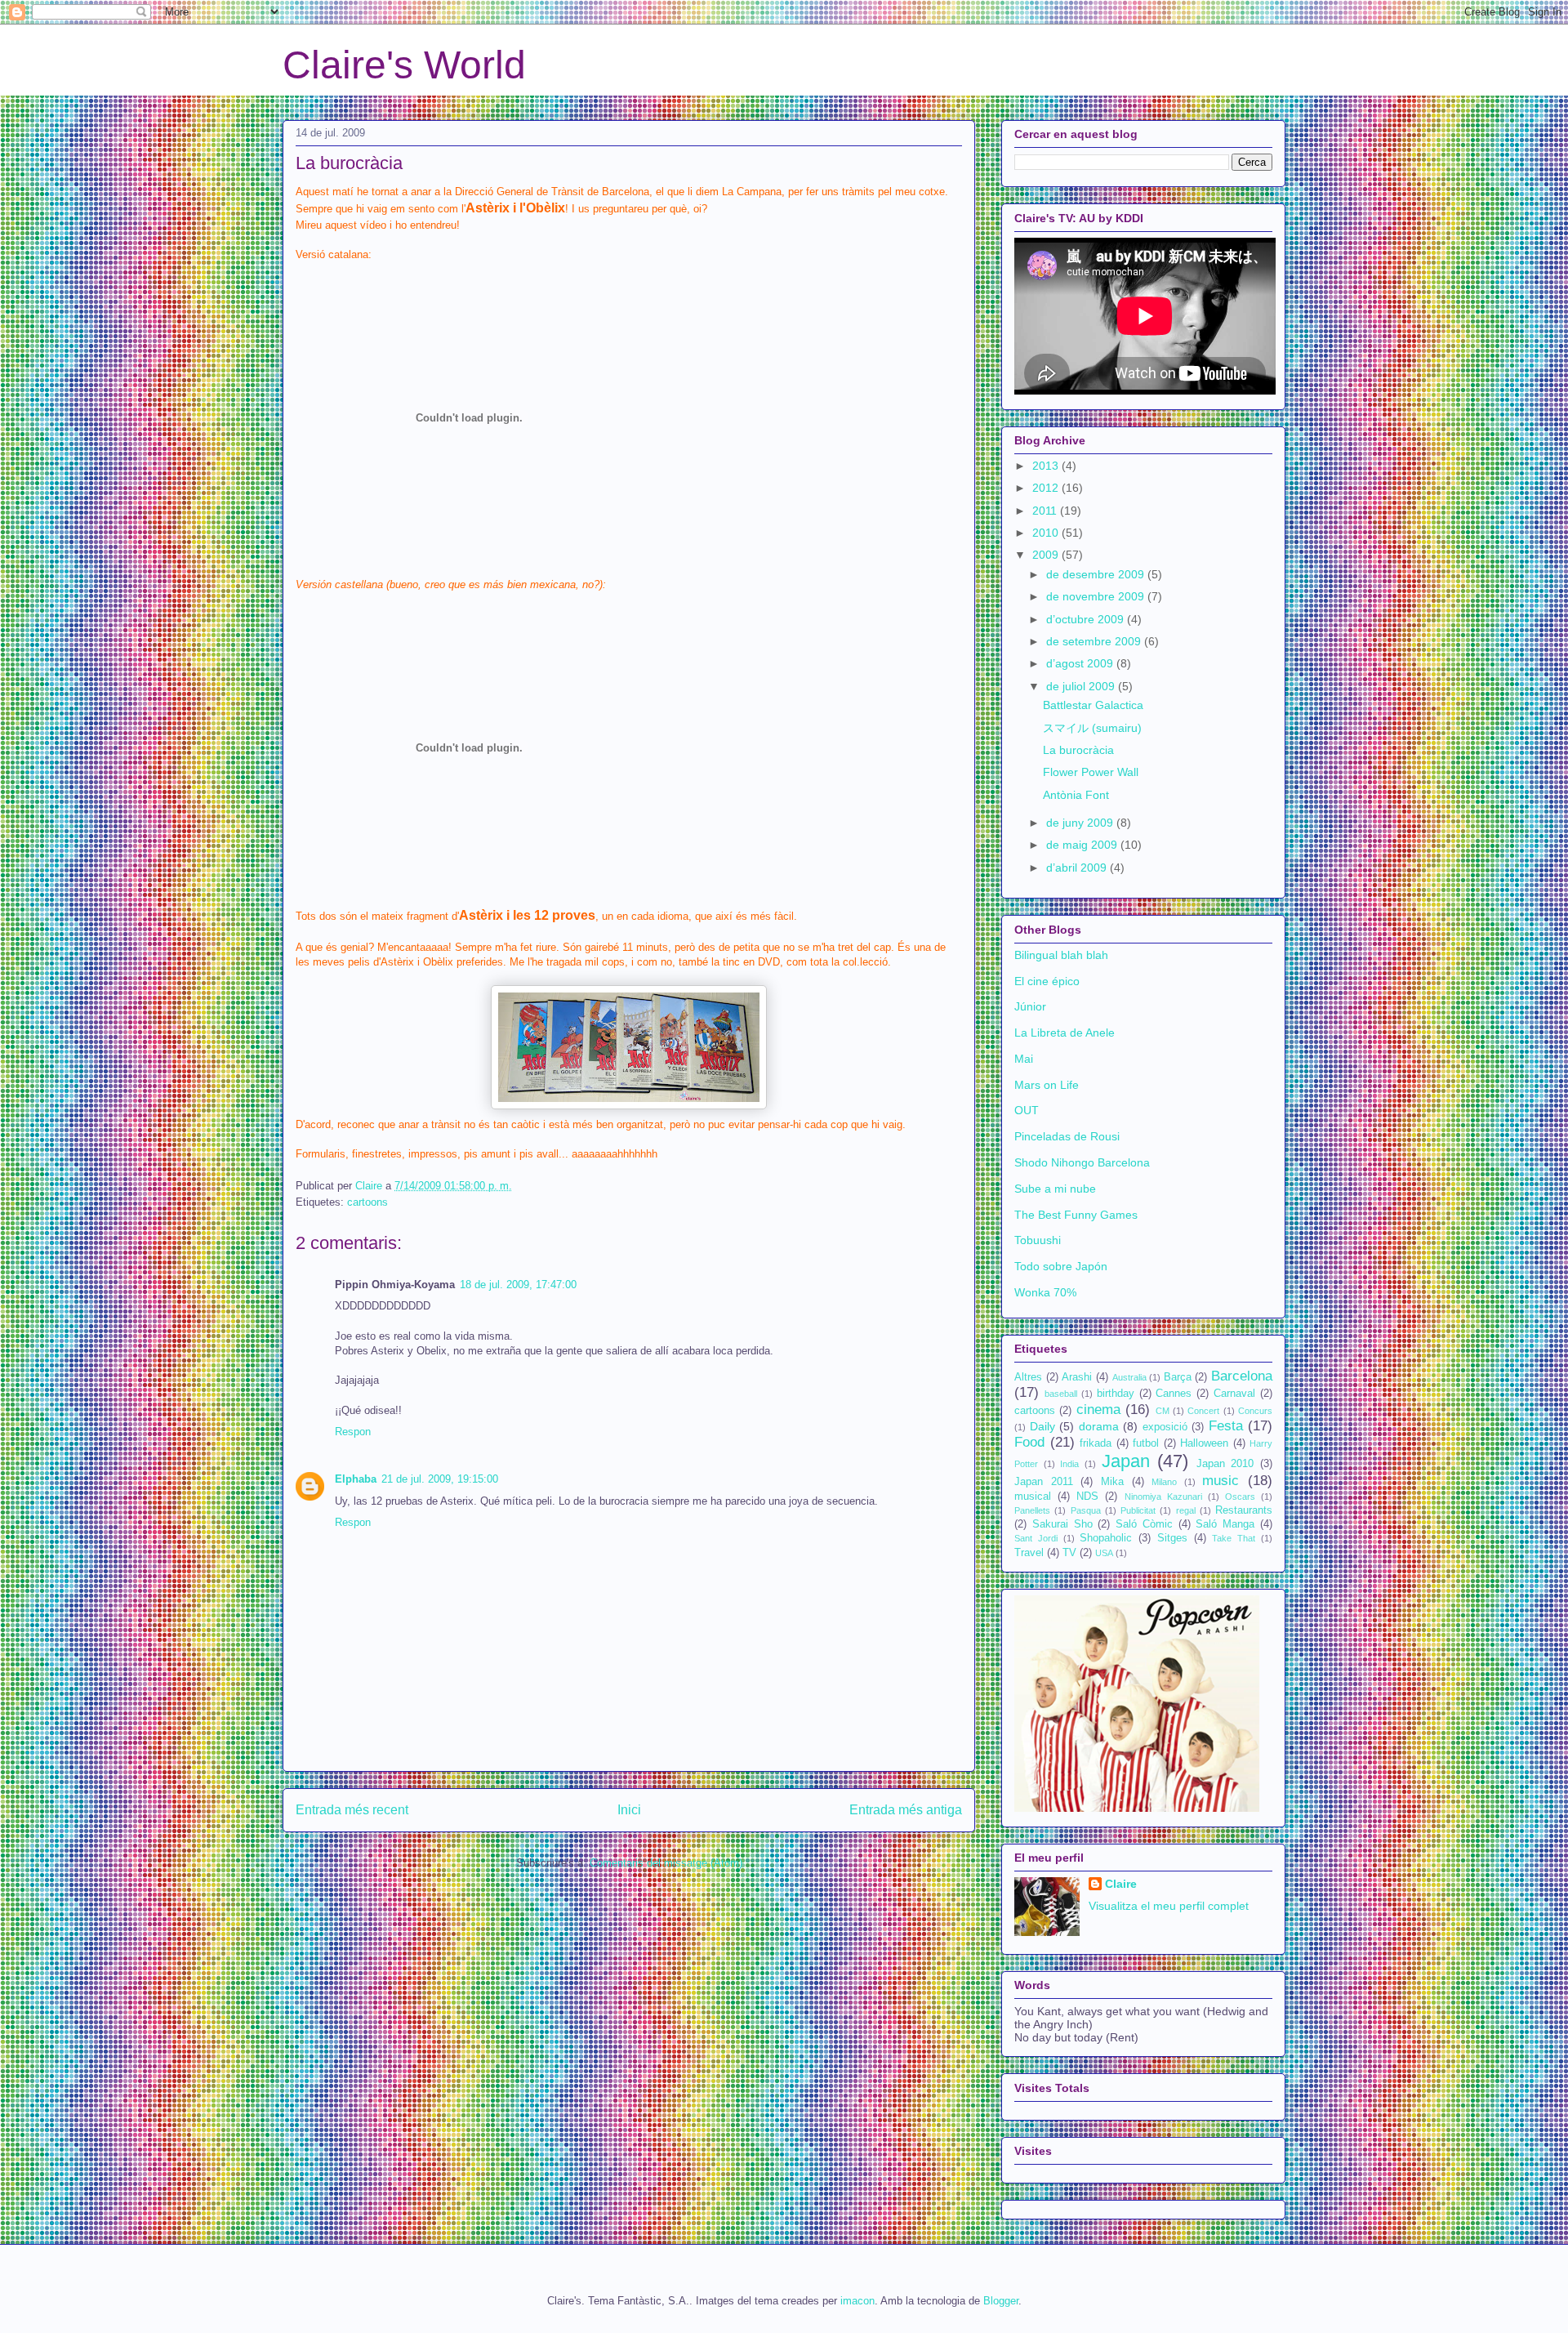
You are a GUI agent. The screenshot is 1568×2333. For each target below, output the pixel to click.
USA (1104, 1553)
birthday (1116, 1394)
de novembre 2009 (1097, 596)
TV (1069, 1553)
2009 (1047, 555)
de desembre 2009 (1097, 574)
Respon (353, 1432)
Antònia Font (1076, 795)
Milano (1164, 1482)
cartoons (367, 1202)
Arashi (1077, 1377)
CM (1163, 1411)
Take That (1234, 1538)
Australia (1129, 1377)
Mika (1112, 1482)
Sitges (1172, 1538)
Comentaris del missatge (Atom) (666, 1863)
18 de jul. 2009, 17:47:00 (518, 1285)
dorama (1099, 1426)
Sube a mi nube (1055, 1189)
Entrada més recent (352, 1810)
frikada (1096, 1443)
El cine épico (1047, 981)
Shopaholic (1106, 1538)
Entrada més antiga (906, 1810)
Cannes (1174, 1394)
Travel (1029, 1553)
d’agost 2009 (1081, 663)
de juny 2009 (1081, 823)
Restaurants (1244, 1510)
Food (1029, 1442)
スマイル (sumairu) (1092, 728)
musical (1033, 1497)
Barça (1178, 1377)
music (1221, 1481)
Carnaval (1234, 1394)
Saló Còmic (1144, 1524)
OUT (1027, 1110)
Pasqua (1086, 1510)
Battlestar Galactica (1093, 705)
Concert (1203, 1411)
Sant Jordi (1036, 1538)
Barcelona (1242, 1376)
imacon (857, 2301)
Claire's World (404, 65)
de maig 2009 (1083, 845)
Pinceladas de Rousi (1067, 1136)
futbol (1146, 1443)
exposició (1165, 1427)
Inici (629, 1810)
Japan (1126, 1461)
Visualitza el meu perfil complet (1169, 1906)
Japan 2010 (1225, 1464)
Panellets (1032, 1510)
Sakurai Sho (1062, 1524)
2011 (1046, 511)
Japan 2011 (1044, 1482)
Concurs (1255, 1411)
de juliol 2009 (1082, 686)
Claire (1121, 1884)
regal (1186, 1510)
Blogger (1001, 2301)
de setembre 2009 (1095, 641)
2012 (1047, 488)
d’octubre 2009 (1087, 619)
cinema (1098, 1410)
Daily (1042, 1426)
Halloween (1204, 1443)
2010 (1047, 533)
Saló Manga (1225, 1524)
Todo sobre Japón (1061, 1266)
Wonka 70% (1045, 1292)
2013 (1047, 466)
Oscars (1240, 1497)
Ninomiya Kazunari (1163, 1497)
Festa (1226, 1426)
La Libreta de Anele (1065, 1033)
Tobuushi (1038, 1240)
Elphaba (356, 1479)
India (1069, 1464)
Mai (1024, 1059)
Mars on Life (1047, 1085)
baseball (1061, 1394)
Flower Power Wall (1091, 772)
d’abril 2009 (1078, 868)
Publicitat (1138, 1510)
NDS (1087, 1497)
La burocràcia (1078, 750)
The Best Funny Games (1076, 1215)
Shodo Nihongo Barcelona (1082, 1162)
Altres (1028, 1377)
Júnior (1030, 1006)
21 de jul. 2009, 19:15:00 (440, 1479)
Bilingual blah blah (1061, 955)
